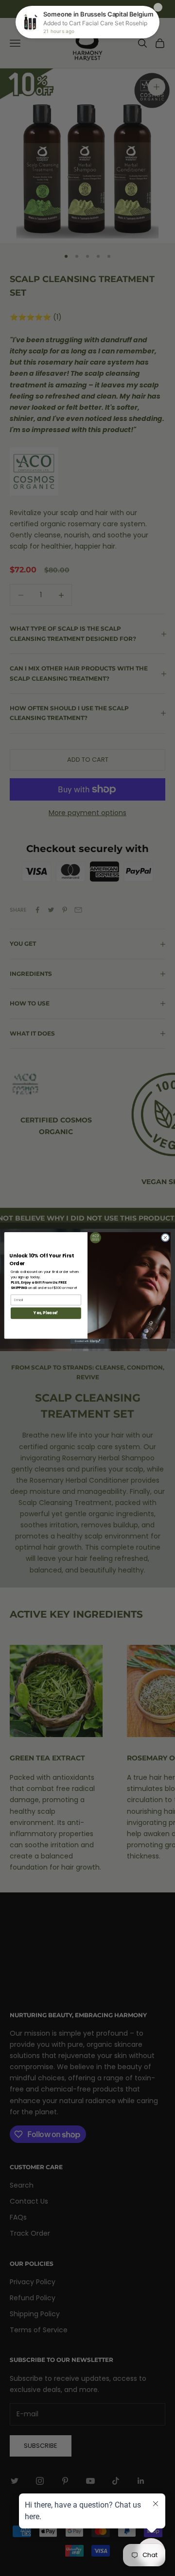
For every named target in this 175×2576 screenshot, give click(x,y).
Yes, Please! (46, 1313)
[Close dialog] (165, 1237)
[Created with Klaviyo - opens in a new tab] (87, 1341)
